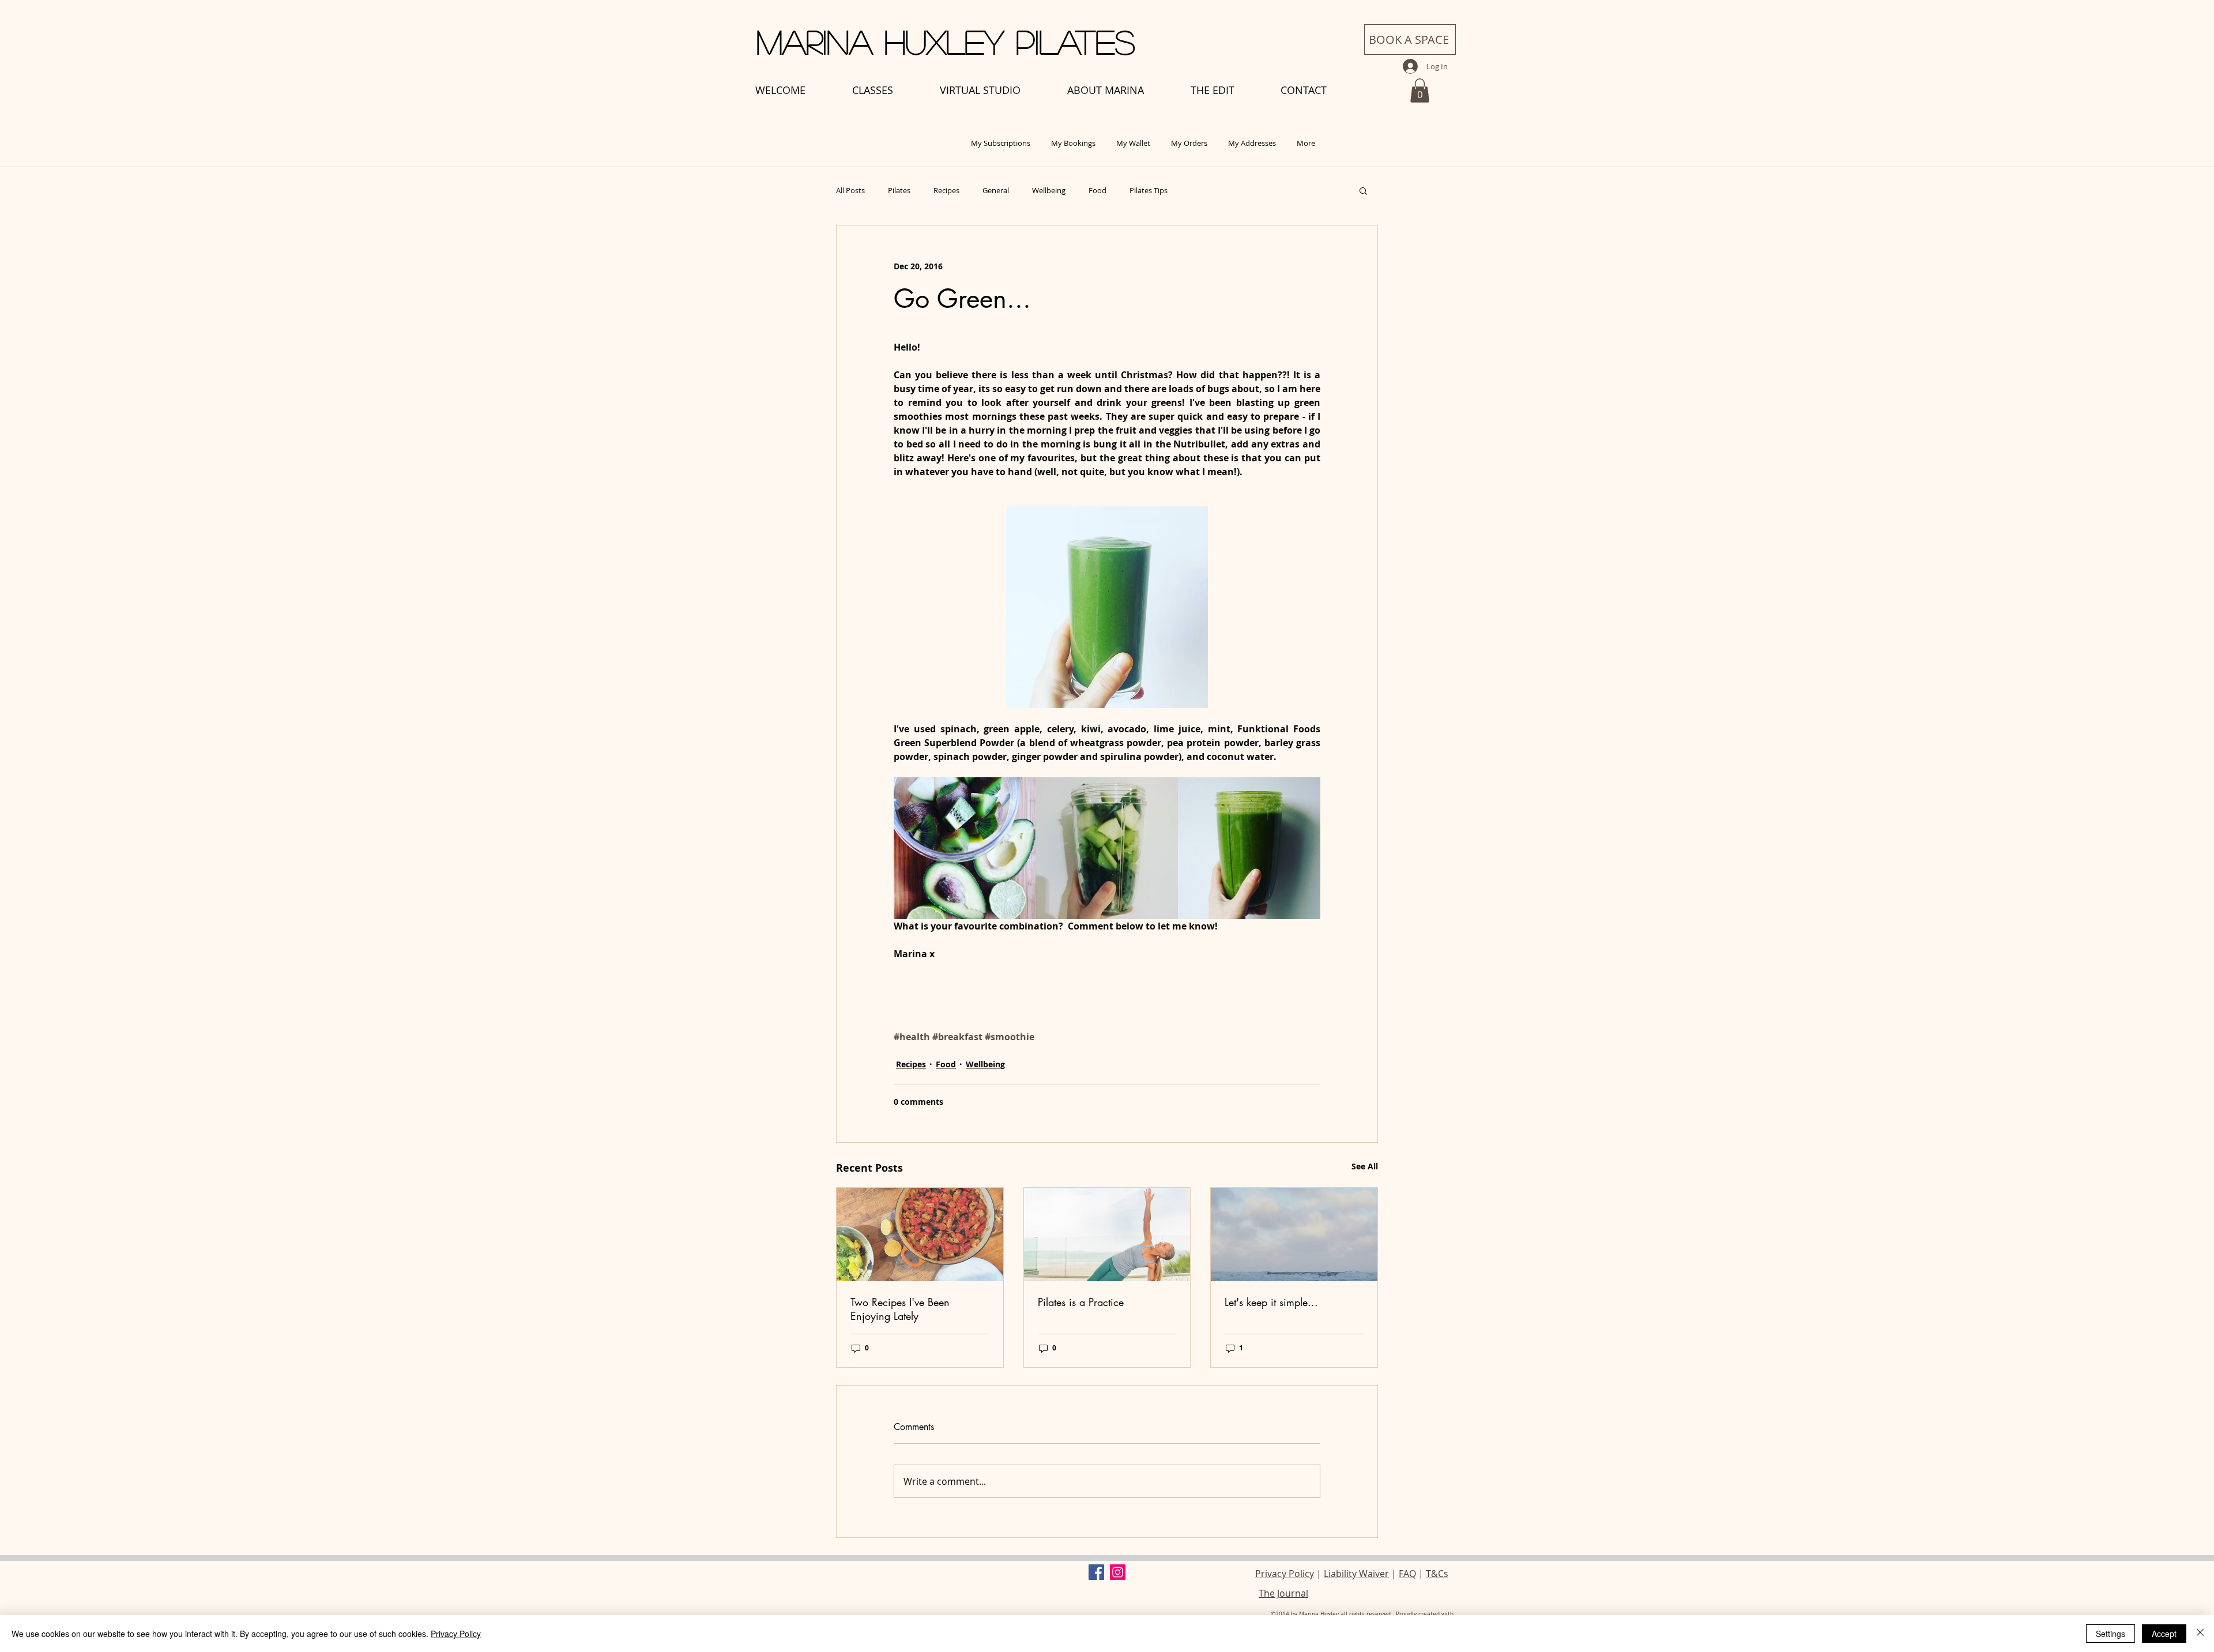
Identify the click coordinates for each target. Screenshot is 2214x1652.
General (996, 190)
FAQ (1407, 1574)
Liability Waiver (1356, 1574)
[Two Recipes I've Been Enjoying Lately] (920, 1235)
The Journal (1283, 1593)
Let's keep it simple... (1271, 1302)
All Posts (850, 190)
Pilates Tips (1149, 190)
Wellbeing (1049, 190)
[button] (1420, 91)
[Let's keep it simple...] (1294, 1235)
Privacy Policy (1285, 1574)
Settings (2111, 1634)
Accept (2164, 1634)
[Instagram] (1118, 1572)
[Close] (2200, 1634)
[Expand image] (965, 848)
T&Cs (1437, 1574)
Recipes (946, 190)
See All (1365, 1166)
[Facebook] (1096, 1572)
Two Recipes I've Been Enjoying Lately (900, 1309)
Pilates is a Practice (1081, 1302)
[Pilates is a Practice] (1107, 1235)
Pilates (899, 190)
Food (1097, 190)
